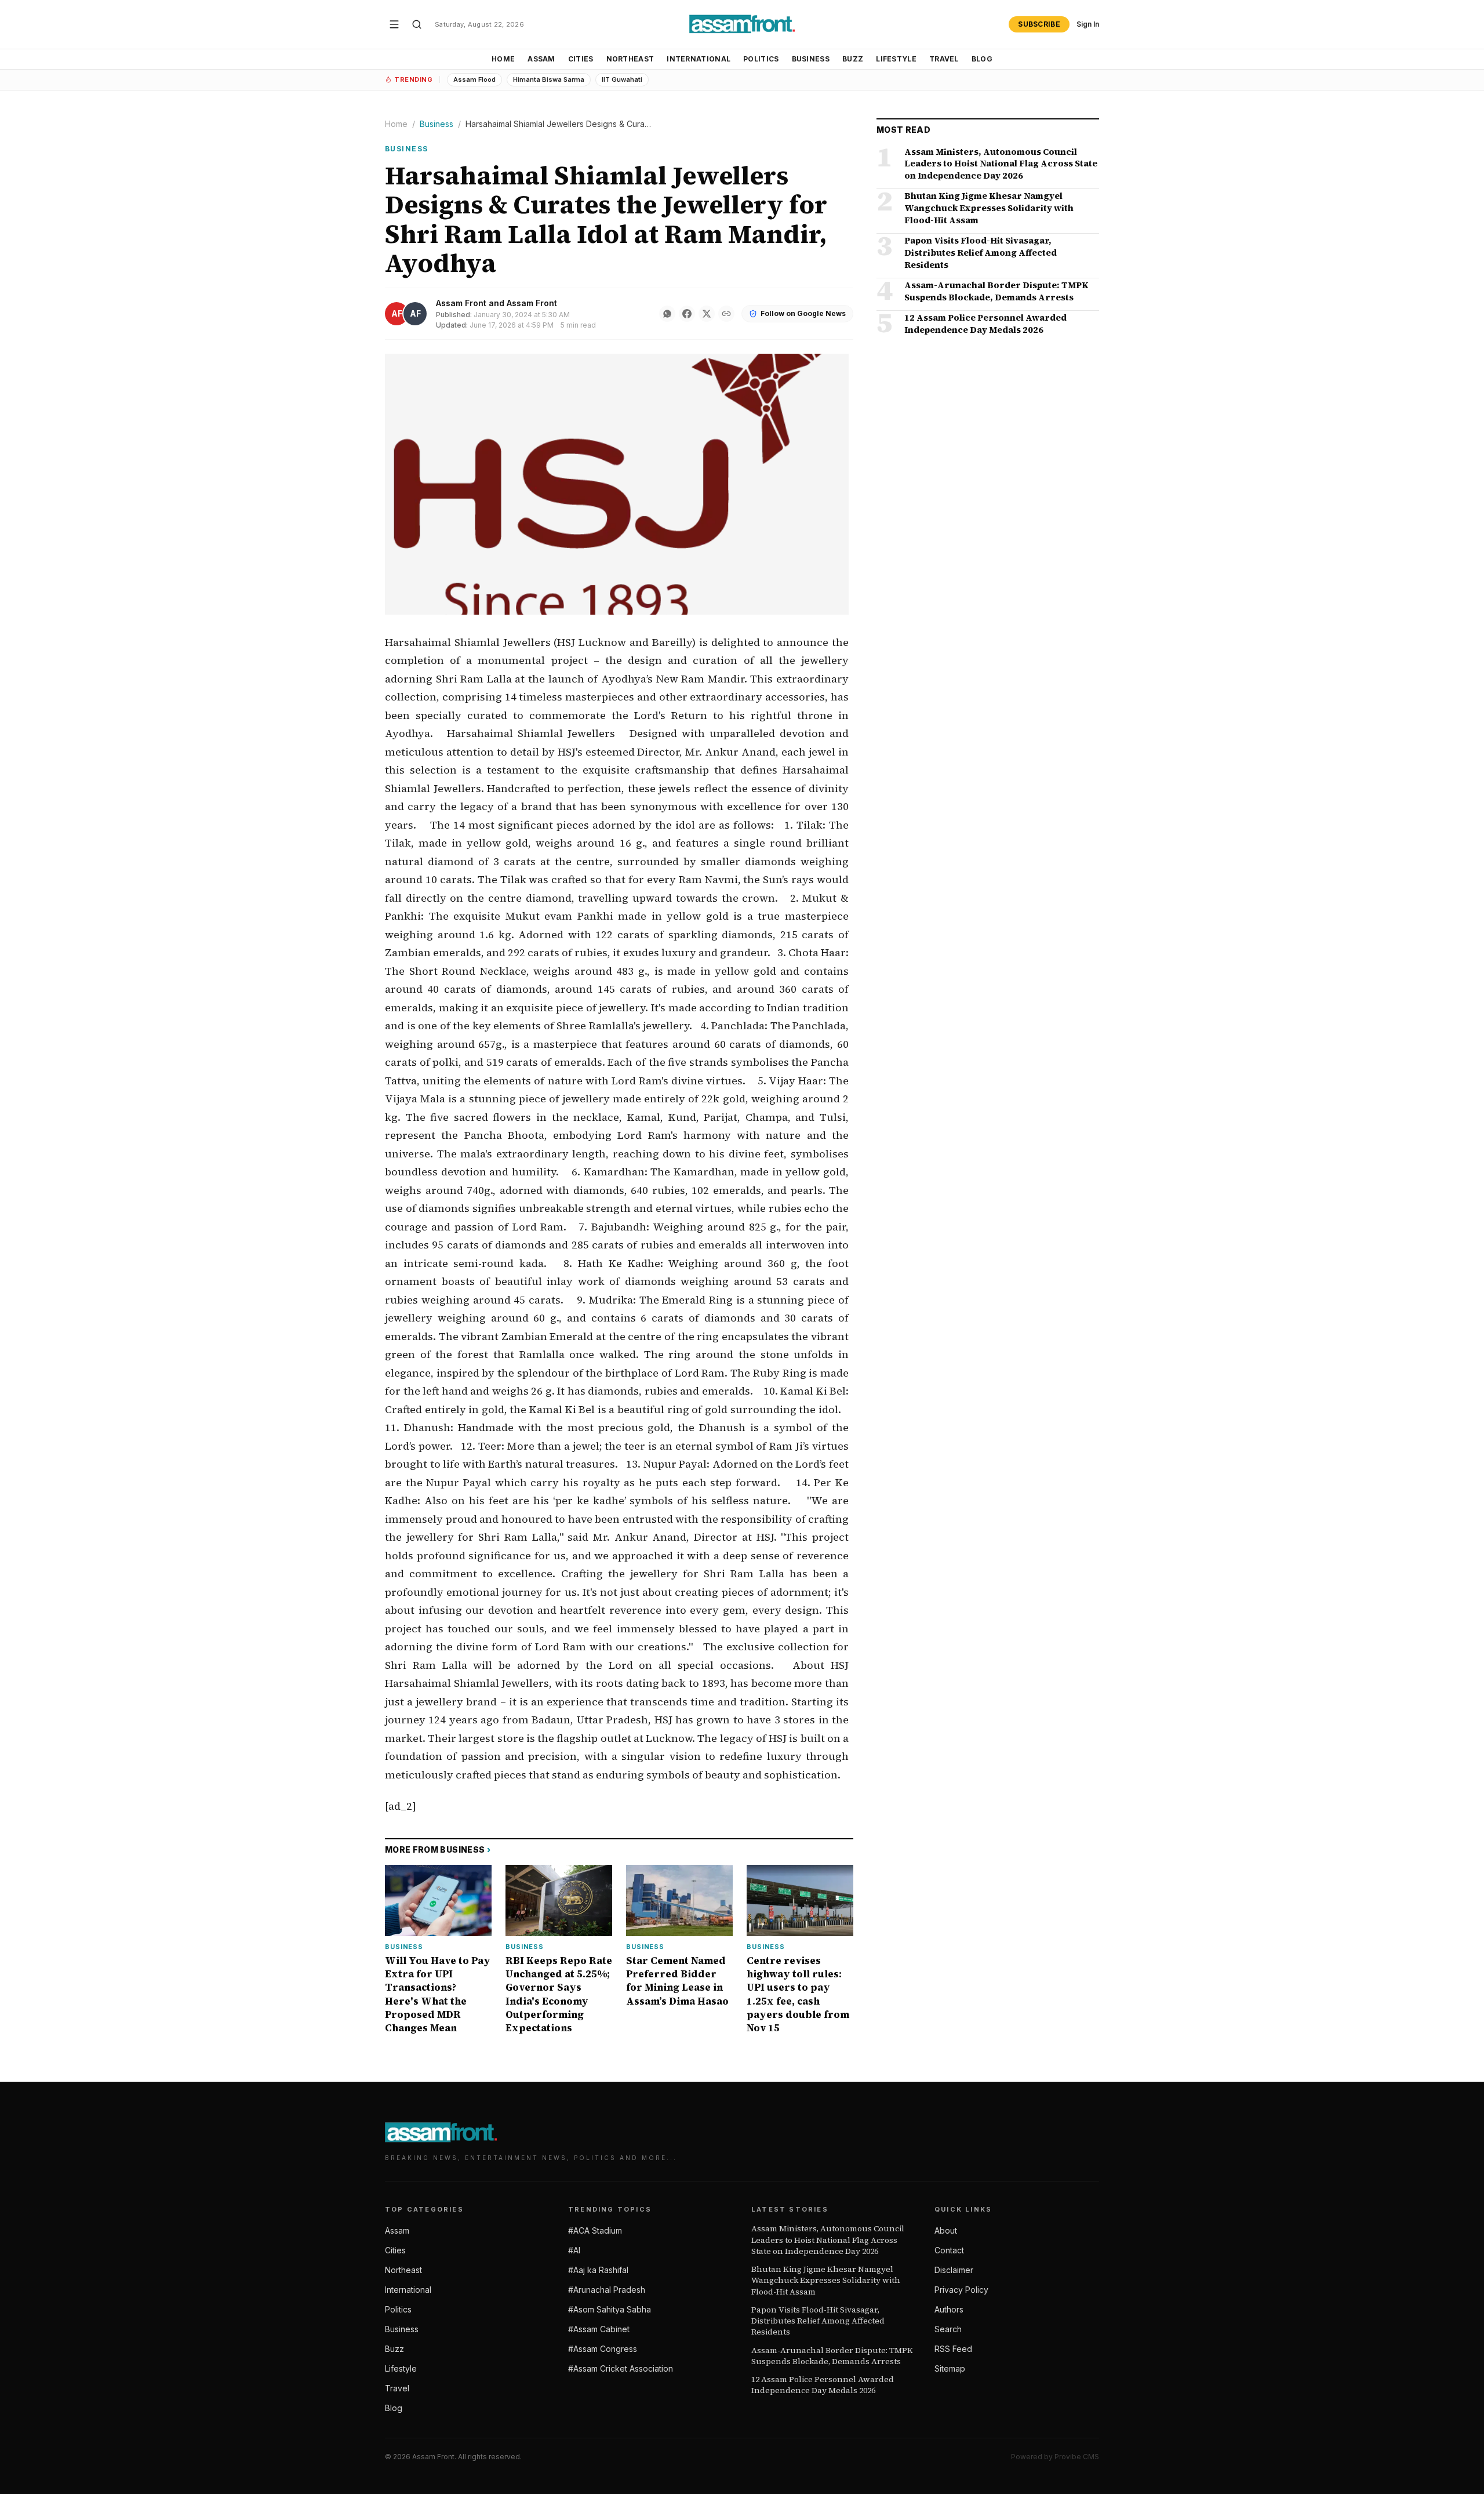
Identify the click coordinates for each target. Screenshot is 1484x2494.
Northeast (630, 59)
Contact (949, 2250)
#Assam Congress (603, 2349)
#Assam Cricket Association (621, 2368)
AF (397, 313)
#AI (574, 2250)
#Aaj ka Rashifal (598, 2270)
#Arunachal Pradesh (607, 2290)
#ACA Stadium (595, 2230)
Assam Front (461, 303)
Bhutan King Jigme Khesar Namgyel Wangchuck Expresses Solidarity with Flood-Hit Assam (826, 2281)
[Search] (417, 24)
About (946, 2230)
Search (948, 2329)
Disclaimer (954, 2270)
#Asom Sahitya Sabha (610, 2309)
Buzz (853, 59)
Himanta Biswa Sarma (549, 79)
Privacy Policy (961, 2290)
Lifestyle (896, 59)
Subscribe (1039, 24)
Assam (541, 59)
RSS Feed (953, 2349)
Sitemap (950, 2368)
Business (811, 59)
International (699, 59)
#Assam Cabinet (599, 2329)
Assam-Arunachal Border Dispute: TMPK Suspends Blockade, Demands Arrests (832, 2356)
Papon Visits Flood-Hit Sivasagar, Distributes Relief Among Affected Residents (818, 2321)
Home (503, 59)
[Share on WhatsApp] (667, 314)
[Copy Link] (726, 314)
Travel (944, 59)
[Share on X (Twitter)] (707, 314)
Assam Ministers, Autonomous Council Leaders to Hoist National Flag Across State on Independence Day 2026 (828, 2240)
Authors (949, 2309)
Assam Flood (474, 79)
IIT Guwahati (622, 79)
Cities (581, 59)
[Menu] (394, 24)
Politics (761, 59)
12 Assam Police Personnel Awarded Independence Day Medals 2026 (823, 2385)
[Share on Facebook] (687, 314)
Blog (982, 59)
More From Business (438, 1849)
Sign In (1088, 24)
